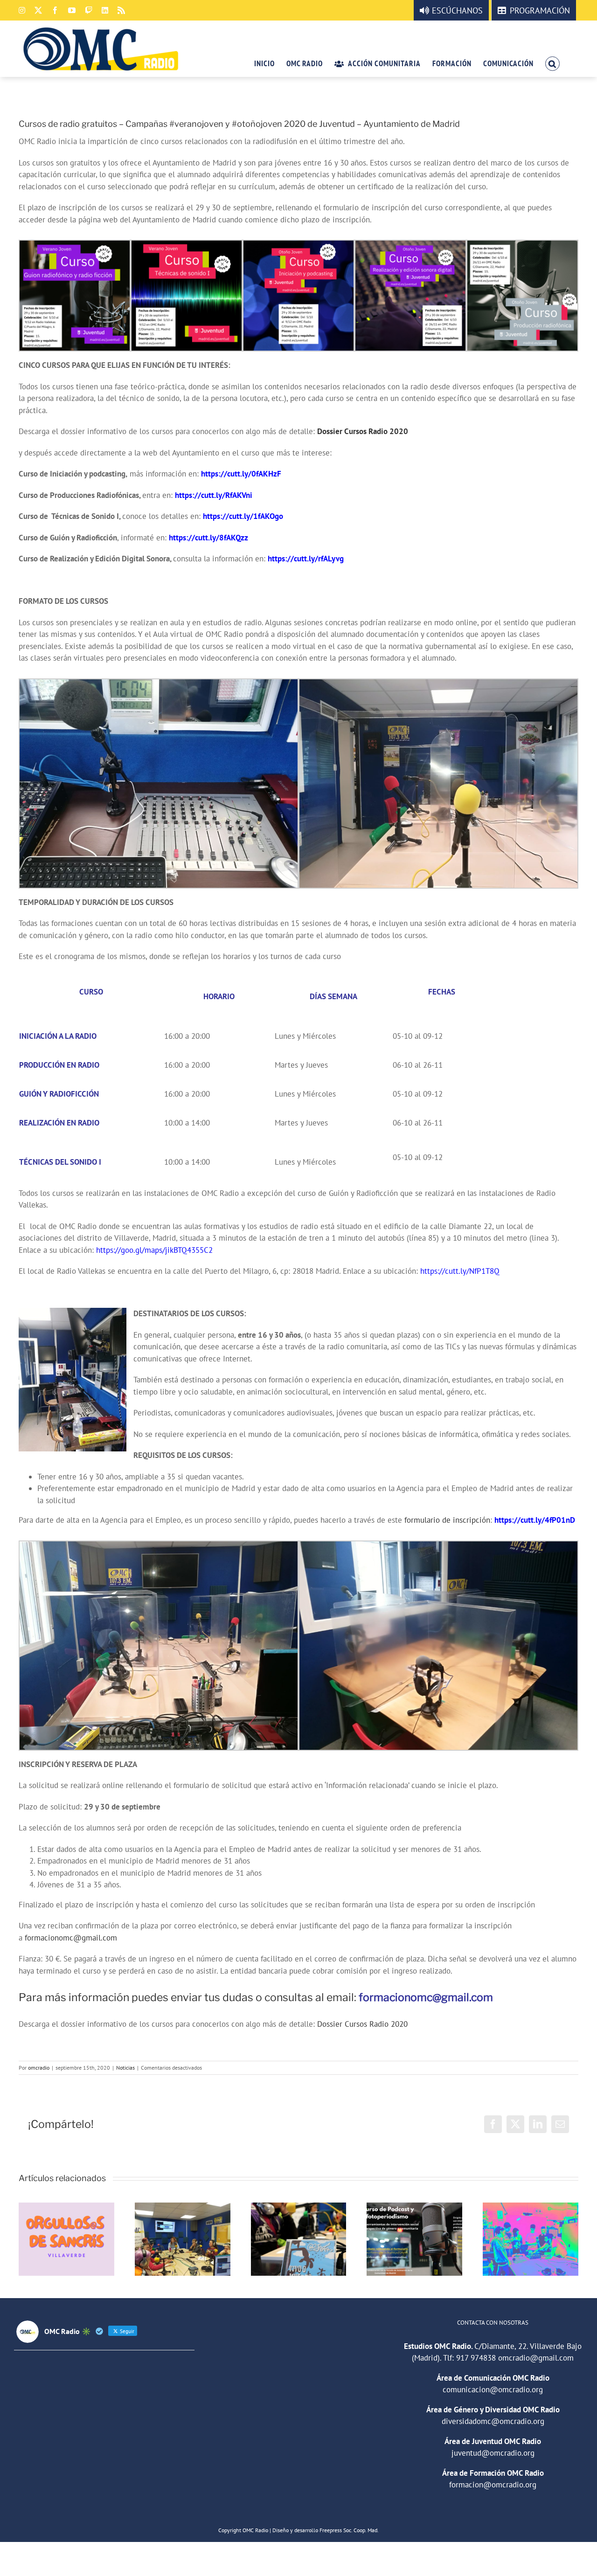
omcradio (39, 2068)
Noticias (125, 2068)
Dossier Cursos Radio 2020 (363, 431)
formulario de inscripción (447, 1520)
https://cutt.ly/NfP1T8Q (460, 1271)
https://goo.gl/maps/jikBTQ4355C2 (154, 1250)
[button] (552, 63)
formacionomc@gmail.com (71, 1938)
